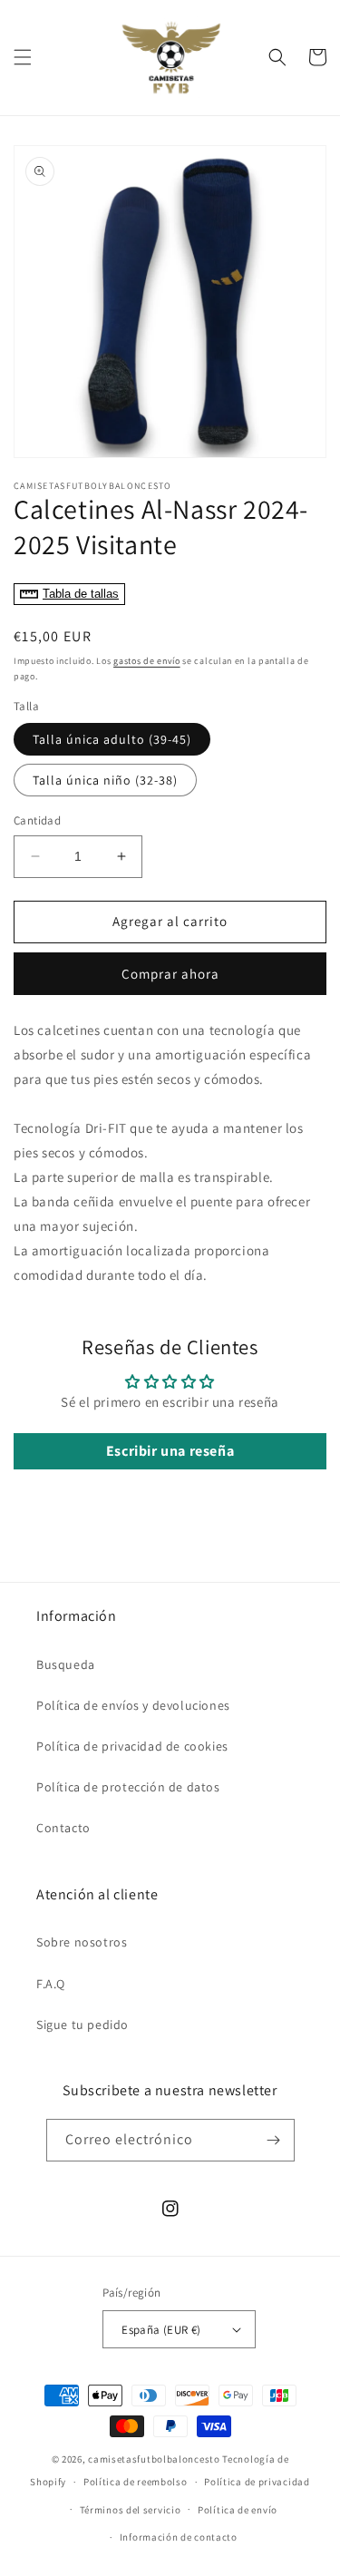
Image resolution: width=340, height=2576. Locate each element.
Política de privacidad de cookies (132, 1746)
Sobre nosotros (82, 1942)
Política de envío (238, 2510)
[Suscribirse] (274, 2140)
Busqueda (66, 1664)
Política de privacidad (257, 2482)
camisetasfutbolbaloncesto (154, 2459)
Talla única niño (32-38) (105, 780)
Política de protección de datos (128, 1787)
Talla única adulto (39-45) (112, 739)
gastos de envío (147, 661)
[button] (23, 57)
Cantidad (37, 820)
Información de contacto (179, 2537)
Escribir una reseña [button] (170, 1451)
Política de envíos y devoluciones (133, 1705)
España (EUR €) (161, 2330)
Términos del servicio (131, 2510)
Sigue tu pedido (83, 2025)
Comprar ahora (170, 974)
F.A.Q (51, 1984)
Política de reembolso (136, 2482)
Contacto (63, 1828)
